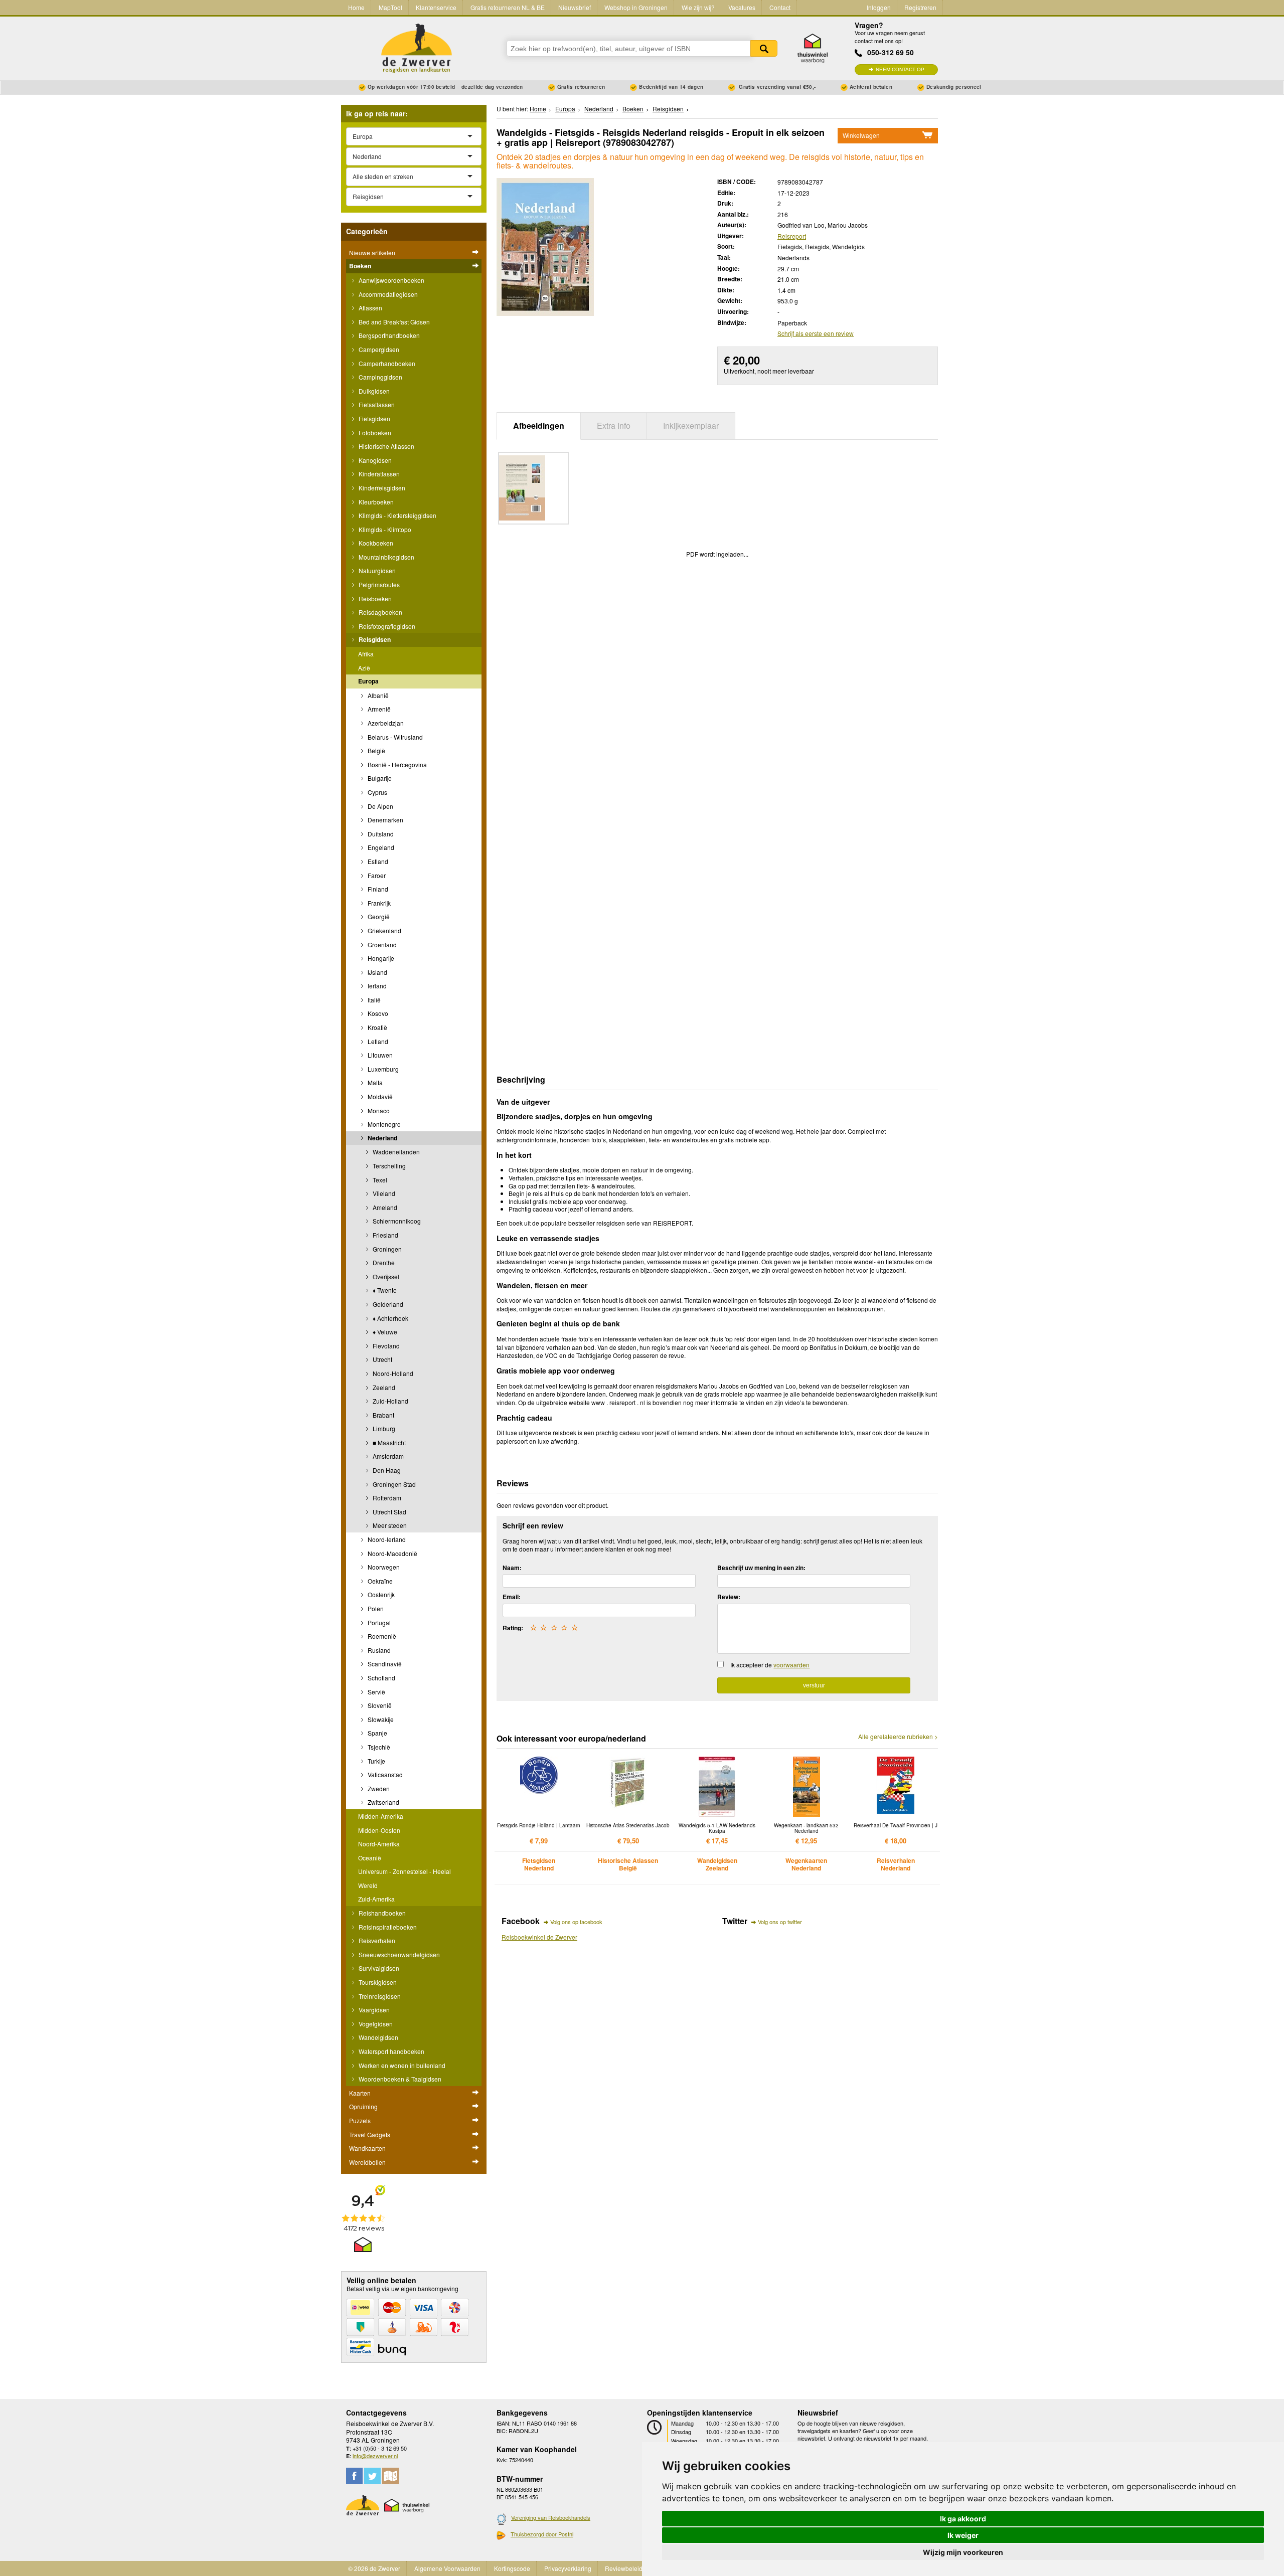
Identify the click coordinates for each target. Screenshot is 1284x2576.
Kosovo (377, 1013)
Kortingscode (512, 2568)
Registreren (920, 7)
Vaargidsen (373, 2010)
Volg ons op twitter (780, 1922)
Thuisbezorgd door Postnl (542, 2534)
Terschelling (388, 1166)
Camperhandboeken (386, 363)
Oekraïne (379, 1581)
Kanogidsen (374, 460)
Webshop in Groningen (636, 7)
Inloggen (879, 7)
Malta (374, 1082)
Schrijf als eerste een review (816, 333)
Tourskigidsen (377, 1982)
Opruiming (363, 2106)
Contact (780, 7)
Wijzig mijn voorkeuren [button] (963, 2552)
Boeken (360, 266)
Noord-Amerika (379, 1844)
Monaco (378, 1110)
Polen (375, 1608)
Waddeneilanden (395, 1152)
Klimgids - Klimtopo (384, 529)
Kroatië (377, 1027)
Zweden (378, 1788)
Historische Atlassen (386, 446)
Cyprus (377, 792)
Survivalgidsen (378, 1968)
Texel (379, 1180)
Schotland (381, 1678)
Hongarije (380, 958)
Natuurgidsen (376, 570)
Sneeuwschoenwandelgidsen (398, 1954)
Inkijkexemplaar (691, 425)
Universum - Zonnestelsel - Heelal (405, 1871)
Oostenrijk (380, 1594)
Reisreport (792, 236)
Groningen (386, 1249)
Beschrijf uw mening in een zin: (761, 1568)
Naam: (512, 1568)
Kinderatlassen (378, 474)
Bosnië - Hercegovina (396, 764)
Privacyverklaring (568, 2568)
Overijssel (385, 1276)
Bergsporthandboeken (388, 335)
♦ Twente (384, 1290)
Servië (376, 1692)
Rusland (378, 1650)
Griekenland (384, 930)
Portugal (378, 1622)
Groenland (381, 944)
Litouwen (379, 1055)
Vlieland (383, 1193)
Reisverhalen (376, 1940)
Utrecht (382, 1359)
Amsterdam (387, 1456)
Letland (377, 1041)
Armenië (378, 709)
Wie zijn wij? (698, 7)
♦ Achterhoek (390, 1318)
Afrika (366, 654)
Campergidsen (378, 349)
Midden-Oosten (379, 1830)
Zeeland (383, 1387)
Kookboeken (375, 543)
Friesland (385, 1235)
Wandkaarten (367, 2148)
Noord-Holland (392, 1373)
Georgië (378, 916)
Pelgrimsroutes (378, 584)
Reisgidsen (374, 639)
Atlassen (370, 308)
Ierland (376, 986)
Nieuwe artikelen (372, 252)
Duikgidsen (373, 391)
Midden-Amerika (381, 1816)
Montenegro (383, 1124)
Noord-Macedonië (392, 1553)
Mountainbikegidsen (386, 557)
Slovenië (379, 1705)
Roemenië (381, 1636)
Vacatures (742, 7)
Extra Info (614, 425)
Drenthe (383, 1262)
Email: (512, 1597)
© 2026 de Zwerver (374, 2568)
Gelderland (387, 1304)
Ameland (384, 1207)
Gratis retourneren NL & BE (508, 7)
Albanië (377, 695)
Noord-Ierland (386, 1539)
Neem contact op (900, 69)
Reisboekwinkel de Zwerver (539, 1937)
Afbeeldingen (539, 425)
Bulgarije (379, 778)
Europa (368, 681)
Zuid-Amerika (376, 1899)
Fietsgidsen (374, 418)
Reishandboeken (381, 1913)
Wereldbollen (367, 2162)
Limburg (383, 1428)
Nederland (382, 1138)
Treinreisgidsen (379, 1996)
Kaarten (360, 2093)
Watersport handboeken (391, 2051)
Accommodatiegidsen (387, 294)
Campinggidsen (380, 377)
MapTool (390, 7)
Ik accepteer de (770, 1665)
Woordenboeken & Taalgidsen (399, 2079)
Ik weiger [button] (963, 2535)
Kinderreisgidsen (381, 488)
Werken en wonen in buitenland (401, 2065)
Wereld (368, 1885)
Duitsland (380, 834)
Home (356, 7)
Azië (364, 668)
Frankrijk (378, 903)
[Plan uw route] (390, 2476)
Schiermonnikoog (396, 1221)
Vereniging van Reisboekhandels (551, 2517)
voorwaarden (791, 1665)
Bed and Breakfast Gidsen (393, 322)
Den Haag (386, 1470)
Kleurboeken (375, 502)
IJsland (377, 972)
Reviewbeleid (624, 2568)
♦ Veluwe (384, 1332)
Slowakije (380, 1719)
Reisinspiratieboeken (387, 1927)
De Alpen (380, 806)
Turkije (376, 1761)
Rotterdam (386, 1498)
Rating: (513, 1628)
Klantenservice (436, 7)
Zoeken (764, 48)
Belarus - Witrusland (394, 737)
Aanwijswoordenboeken (391, 280)
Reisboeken (374, 598)
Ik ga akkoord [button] (963, 2519)
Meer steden (389, 1525)
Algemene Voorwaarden (447, 2568)
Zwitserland (383, 1802)
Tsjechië (378, 1747)
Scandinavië (384, 1664)
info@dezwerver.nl (375, 2456)
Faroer (376, 875)
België (376, 750)
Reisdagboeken (380, 612)
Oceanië (370, 1858)
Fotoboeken (374, 433)
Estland (377, 861)
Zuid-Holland (390, 1401)
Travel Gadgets (370, 2134)
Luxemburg (382, 1069)
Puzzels (360, 2120)
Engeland (380, 847)
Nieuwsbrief (575, 7)
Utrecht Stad (389, 1512)
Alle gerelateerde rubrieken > (898, 1737)
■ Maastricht (388, 1442)
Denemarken (385, 820)
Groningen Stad (393, 1484)
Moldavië (379, 1096)
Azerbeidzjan (385, 723)
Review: (729, 1597)
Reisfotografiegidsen (386, 626)
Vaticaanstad (384, 1774)
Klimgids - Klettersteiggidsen (397, 515)
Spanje (377, 1733)
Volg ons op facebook (576, 1922)
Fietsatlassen (376, 404)
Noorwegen (383, 1567)
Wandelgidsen (378, 2037)
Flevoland (385, 1346)
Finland (377, 889)
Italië (373, 1000)
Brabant (383, 1415)
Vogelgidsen (375, 2024)
